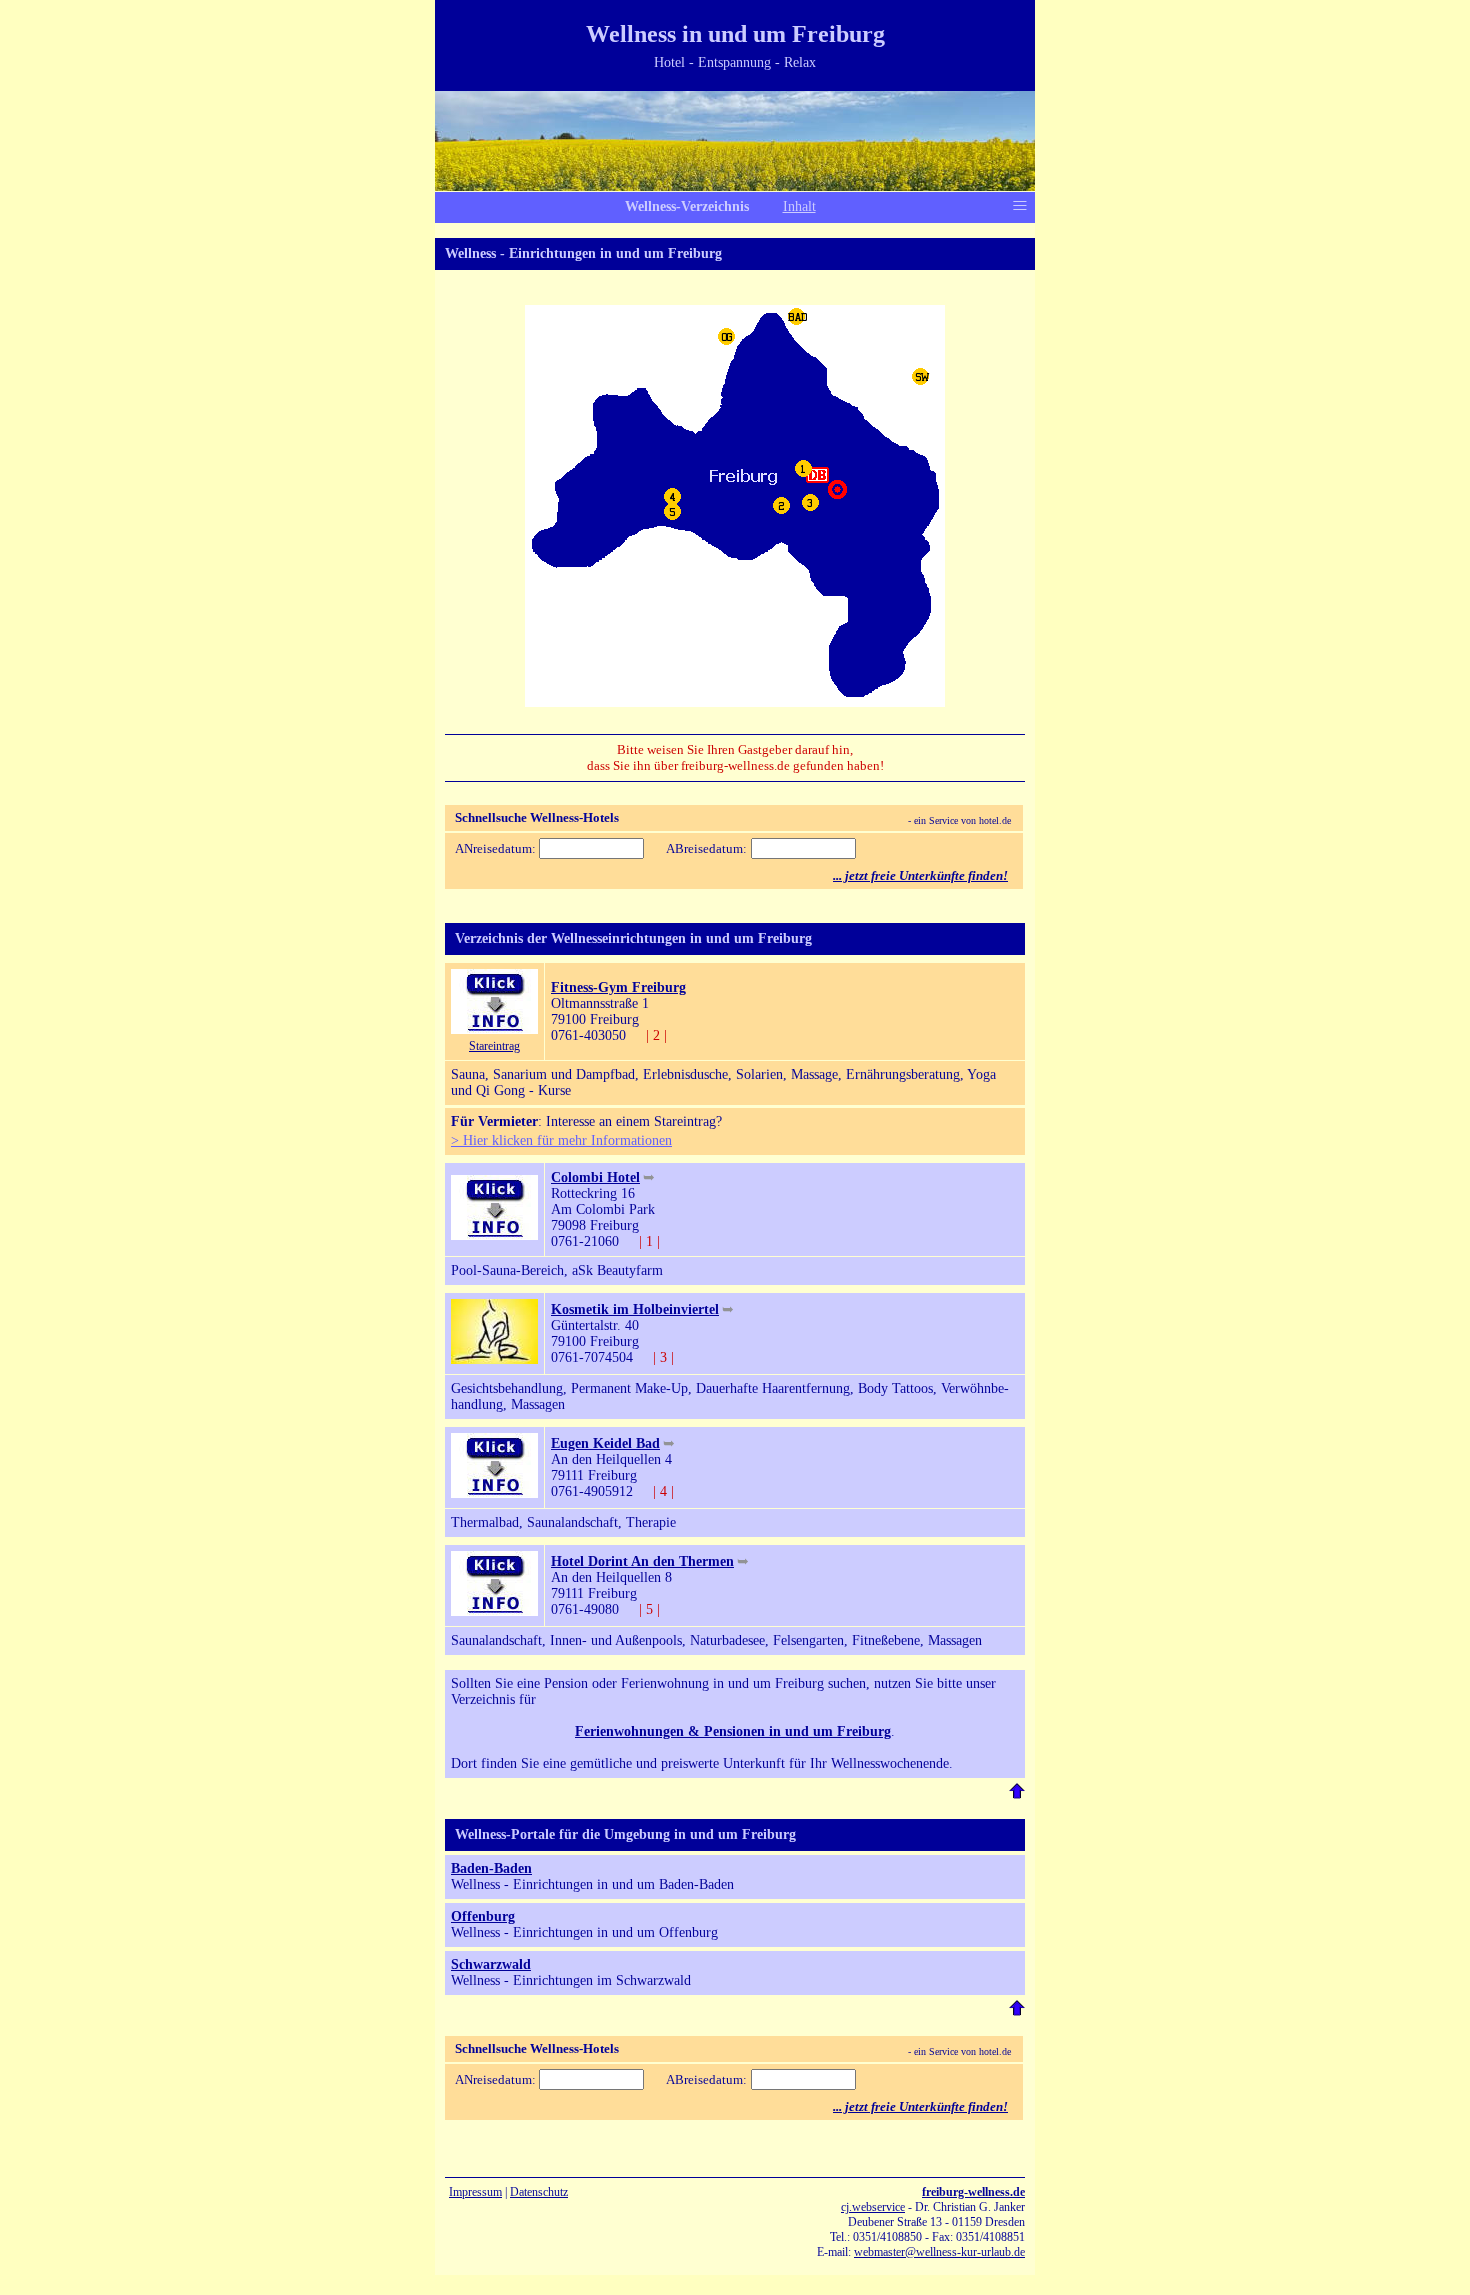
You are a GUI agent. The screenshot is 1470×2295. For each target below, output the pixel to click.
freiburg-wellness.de (973, 2192)
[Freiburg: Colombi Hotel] (494, 1235)
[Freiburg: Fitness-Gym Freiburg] (494, 1029)
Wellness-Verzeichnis (687, 206)
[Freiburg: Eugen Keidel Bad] (494, 1493)
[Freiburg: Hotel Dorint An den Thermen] (494, 1611)
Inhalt (799, 206)
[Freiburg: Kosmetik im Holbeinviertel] (494, 1359)
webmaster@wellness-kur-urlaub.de (939, 2252)
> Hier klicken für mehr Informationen (561, 1140)
